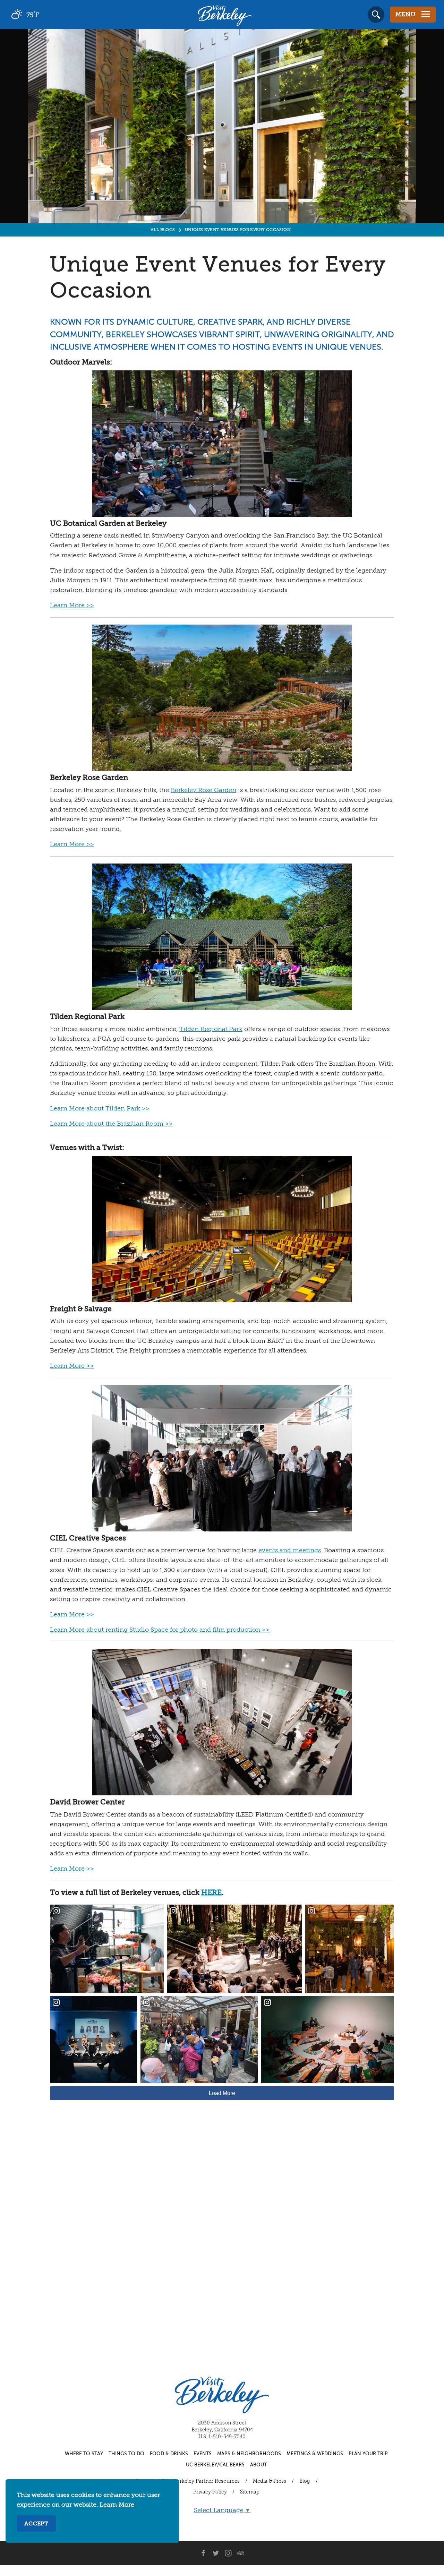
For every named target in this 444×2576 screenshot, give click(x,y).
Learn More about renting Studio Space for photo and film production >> (160, 1630)
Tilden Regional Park (211, 1029)
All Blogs (163, 230)
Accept (36, 2524)
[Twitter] (216, 2553)
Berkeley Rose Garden (203, 790)
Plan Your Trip (368, 2454)
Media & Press (270, 2481)
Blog (305, 2481)
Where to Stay (84, 2454)
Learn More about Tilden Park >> (100, 1109)
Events (203, 2454)
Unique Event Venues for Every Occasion (238, 230)
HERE (211, 1893)
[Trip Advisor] (241, 2553)
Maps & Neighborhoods (249, 2454)
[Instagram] (228, 2553)
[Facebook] (203, 2553)
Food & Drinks (169, 2454)
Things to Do (126, 2454)
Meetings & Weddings (315, 2454)
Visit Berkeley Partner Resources (201, 2481)
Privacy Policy (210, 2492)
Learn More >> (72, 606)
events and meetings (290, 1551)
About (258, 2465)
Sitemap (250, 2492)
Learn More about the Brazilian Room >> (111, 1124)
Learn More (117, 2505)
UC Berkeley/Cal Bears (215, 2465)
